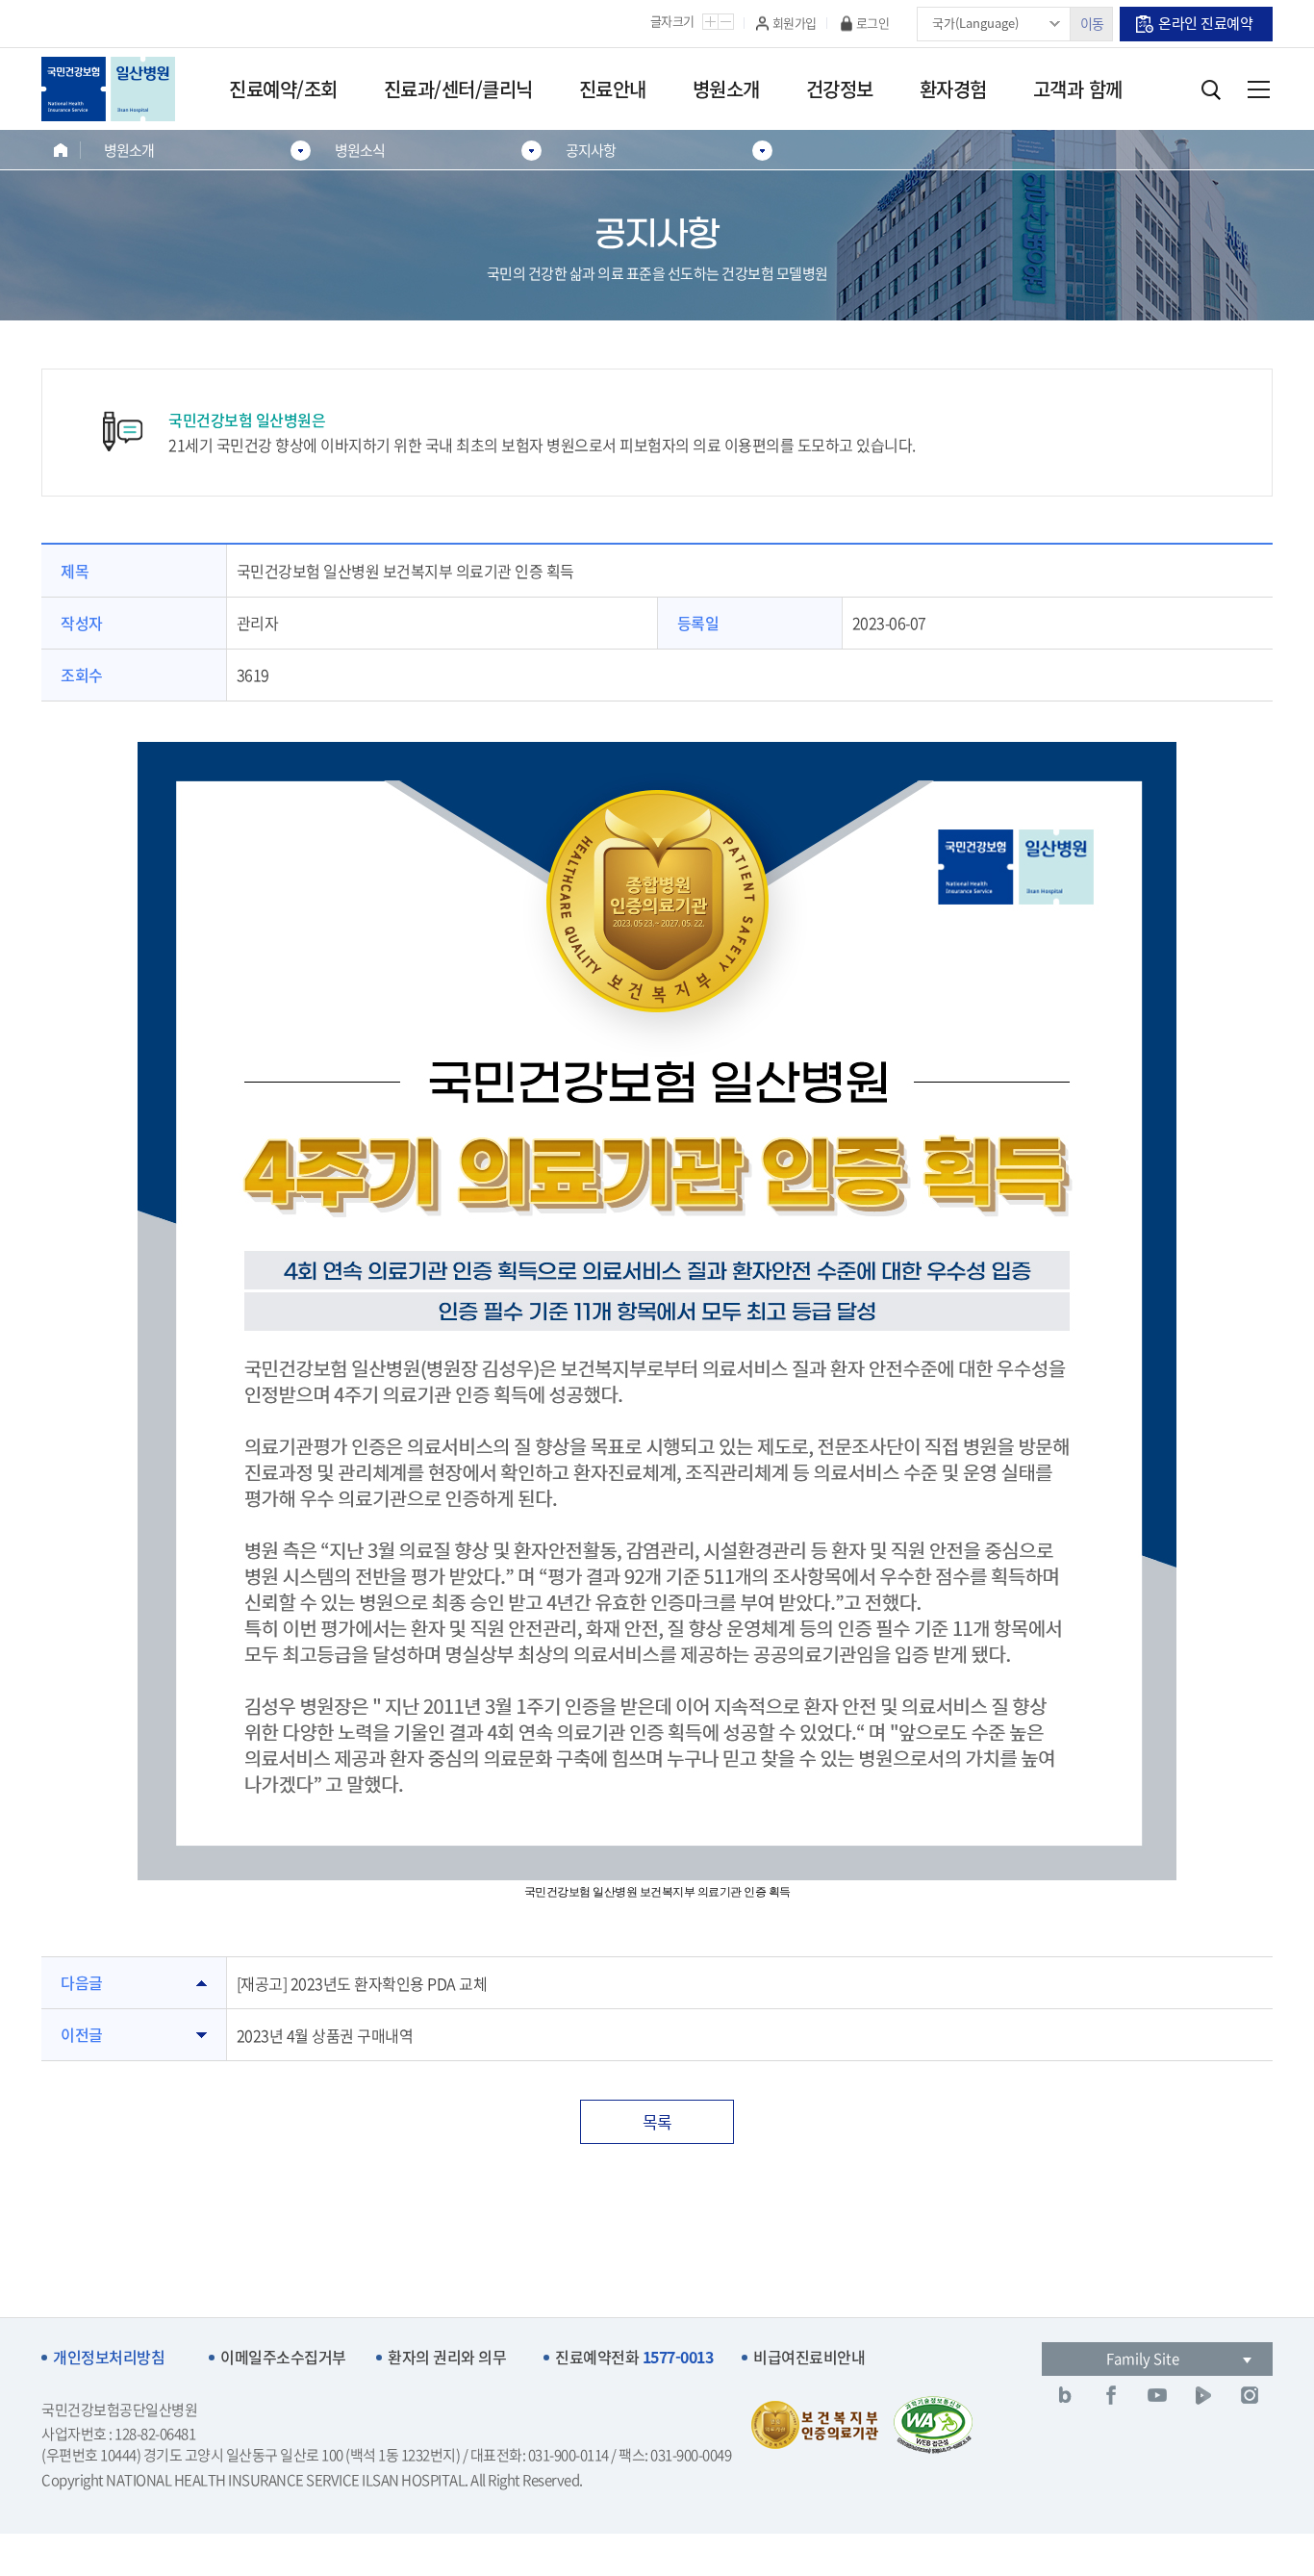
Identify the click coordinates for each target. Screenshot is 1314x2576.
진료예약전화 (634, 2357)
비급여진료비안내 (809, 2357)
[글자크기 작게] (726, 22)
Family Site (1143, 2359)
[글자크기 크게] (710, 22)
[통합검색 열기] (1210, 89)
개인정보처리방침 (109, 2357)
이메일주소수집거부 (283, 2357)
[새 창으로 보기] (1065, 2395)
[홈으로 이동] (61, 150)
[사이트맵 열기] (1258, 89)
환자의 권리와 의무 (447, 2357)
